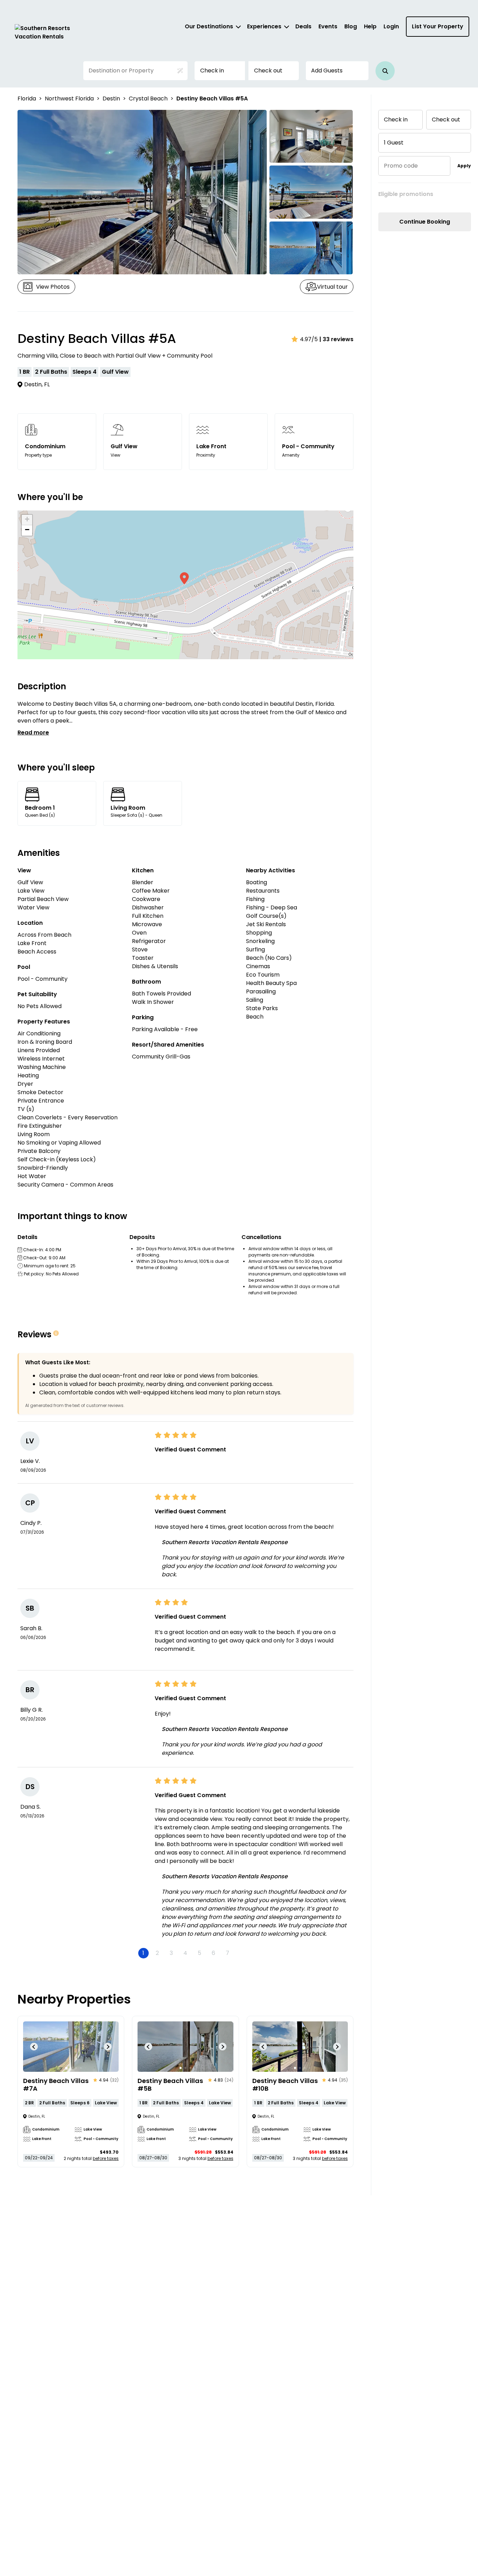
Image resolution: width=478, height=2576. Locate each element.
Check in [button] (212, 71)
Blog (351, 26)
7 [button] (227, 1953)
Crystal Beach (148, 98)
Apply (464, 166)
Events (328, 26)
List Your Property (438, 26)
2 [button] (157, 1953)
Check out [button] (268, 71)
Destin (111, 98)
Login (391, 26)
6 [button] (213, 1953)
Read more (33, 733)
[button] (385, 71)
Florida (27, 98)
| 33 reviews (336, 339)
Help (370, 26)
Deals (303, 26)
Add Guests (327, 71)
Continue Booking (425, 222)
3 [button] (171, 1953)
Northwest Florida (69, 98)
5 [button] (199, 1953)
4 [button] (185, 1953)
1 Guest (394, 143)
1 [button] (143, 1953)
